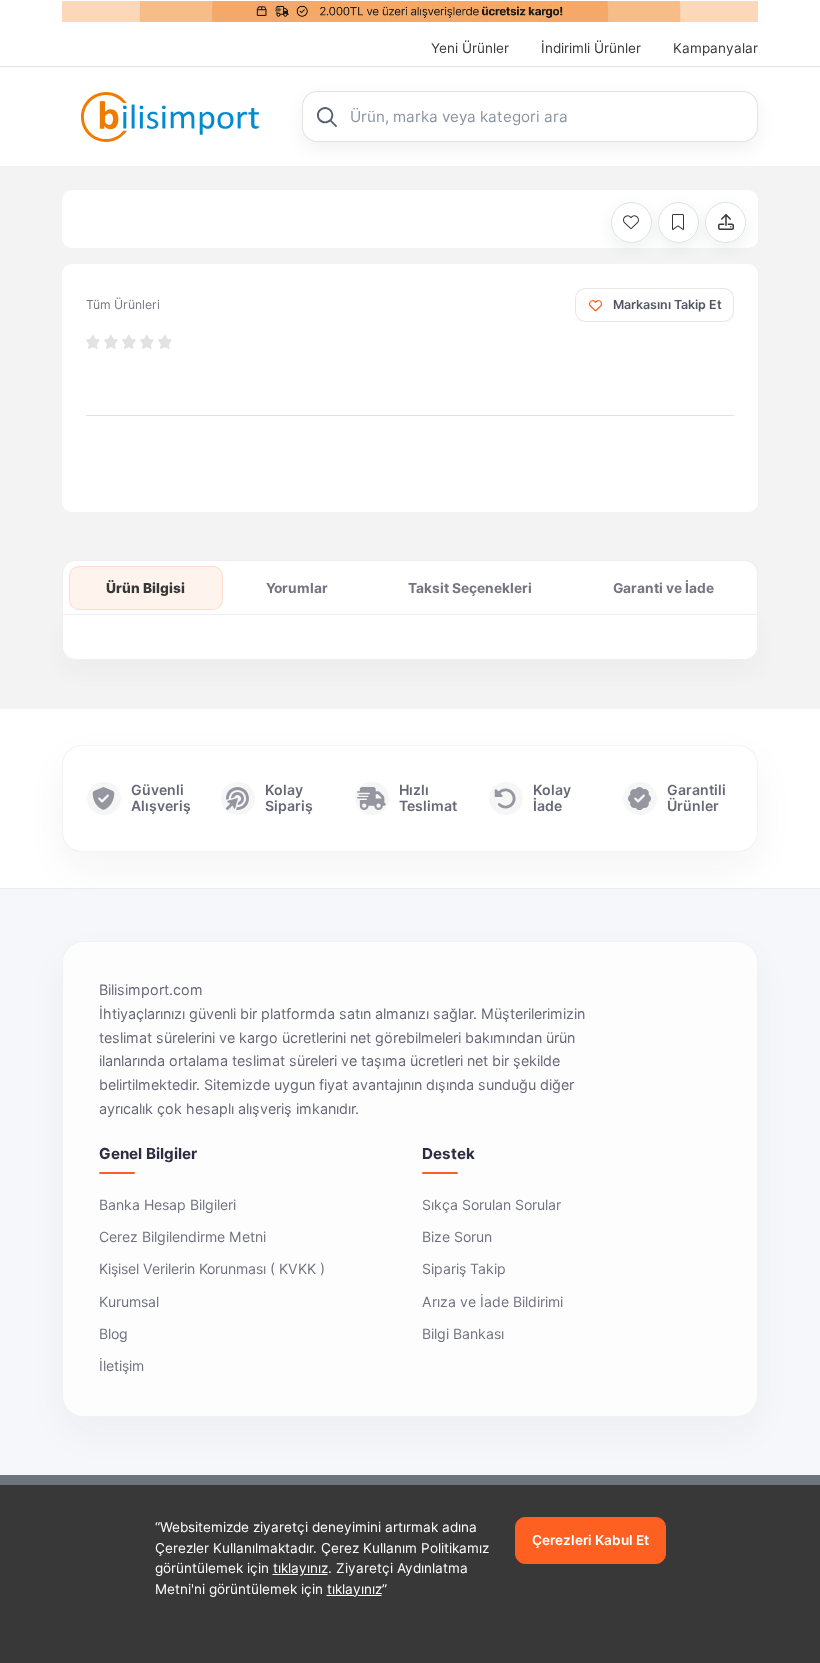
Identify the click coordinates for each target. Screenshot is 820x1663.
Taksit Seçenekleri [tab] (470, 588)
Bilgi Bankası (463, 1333)
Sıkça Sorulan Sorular (491, 1204)
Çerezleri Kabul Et (590, 1540)
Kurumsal (129, 1301)
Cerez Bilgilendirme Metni (182, 1236)
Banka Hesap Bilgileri (167, 1204)
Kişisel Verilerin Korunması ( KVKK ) (212, 1268)
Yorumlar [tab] (297, 588)
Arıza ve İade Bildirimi (492, 1301)
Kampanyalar (715, 48)
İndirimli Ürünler (591, 48)
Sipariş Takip (464, 1268)
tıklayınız (300, 1568)
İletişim (121, 1365)
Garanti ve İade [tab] (663, 588)
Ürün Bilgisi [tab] (145, 588)
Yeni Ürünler (470, 48)
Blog (113, 1333)
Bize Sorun (457, 1236)
